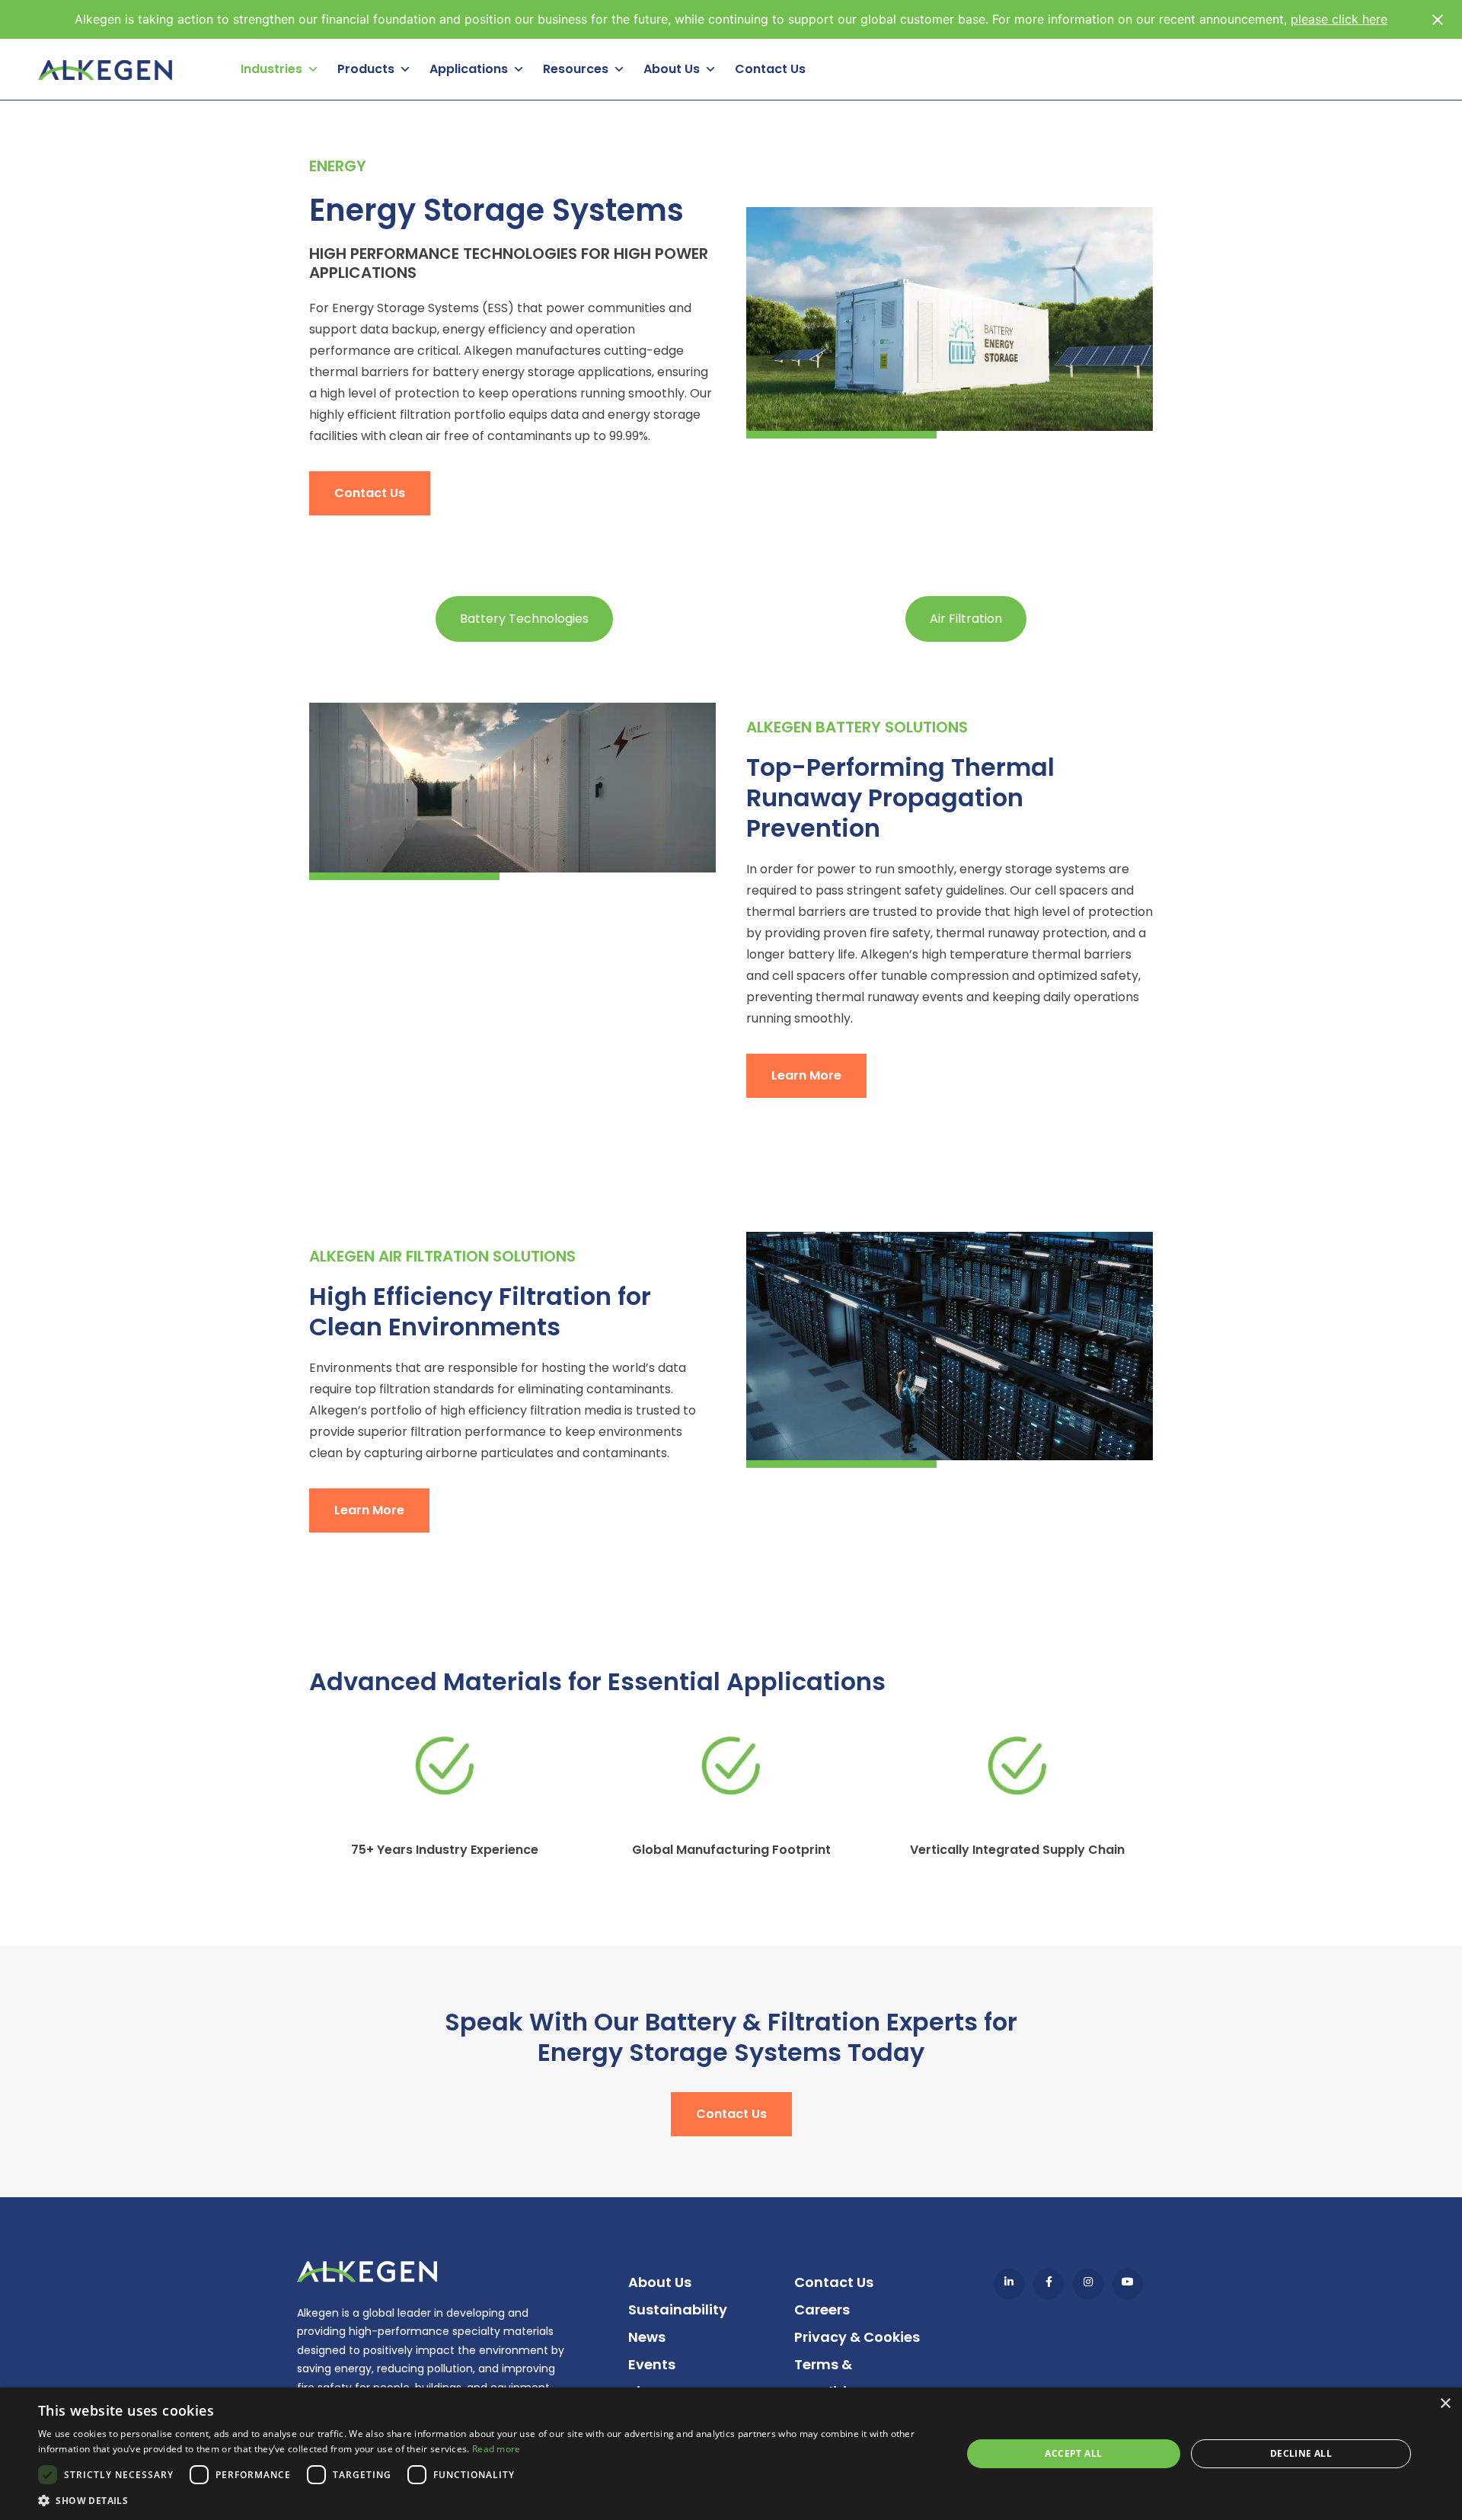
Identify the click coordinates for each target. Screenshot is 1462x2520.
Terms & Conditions (833, 2378)
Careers (822, 2309)
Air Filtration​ (966, 619)
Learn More (806, 1075)
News (647, 2337)
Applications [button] (469, 69)
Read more (496, 2449)
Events (652, 2364)
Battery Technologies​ (524, 619)
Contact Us (770, 69)
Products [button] (366, 69)
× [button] (1445, 2404)
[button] (486, 2501)
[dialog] (731, 2454)
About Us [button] (672, 69)
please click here (1339, 19)
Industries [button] (271, 69)
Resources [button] (576, 69)
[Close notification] (1438, 20)
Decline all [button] (1301, 2453)
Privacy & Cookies (857, 2337)
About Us (660, 2282)
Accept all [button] (1073, 2453)
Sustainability (678, 2309)
